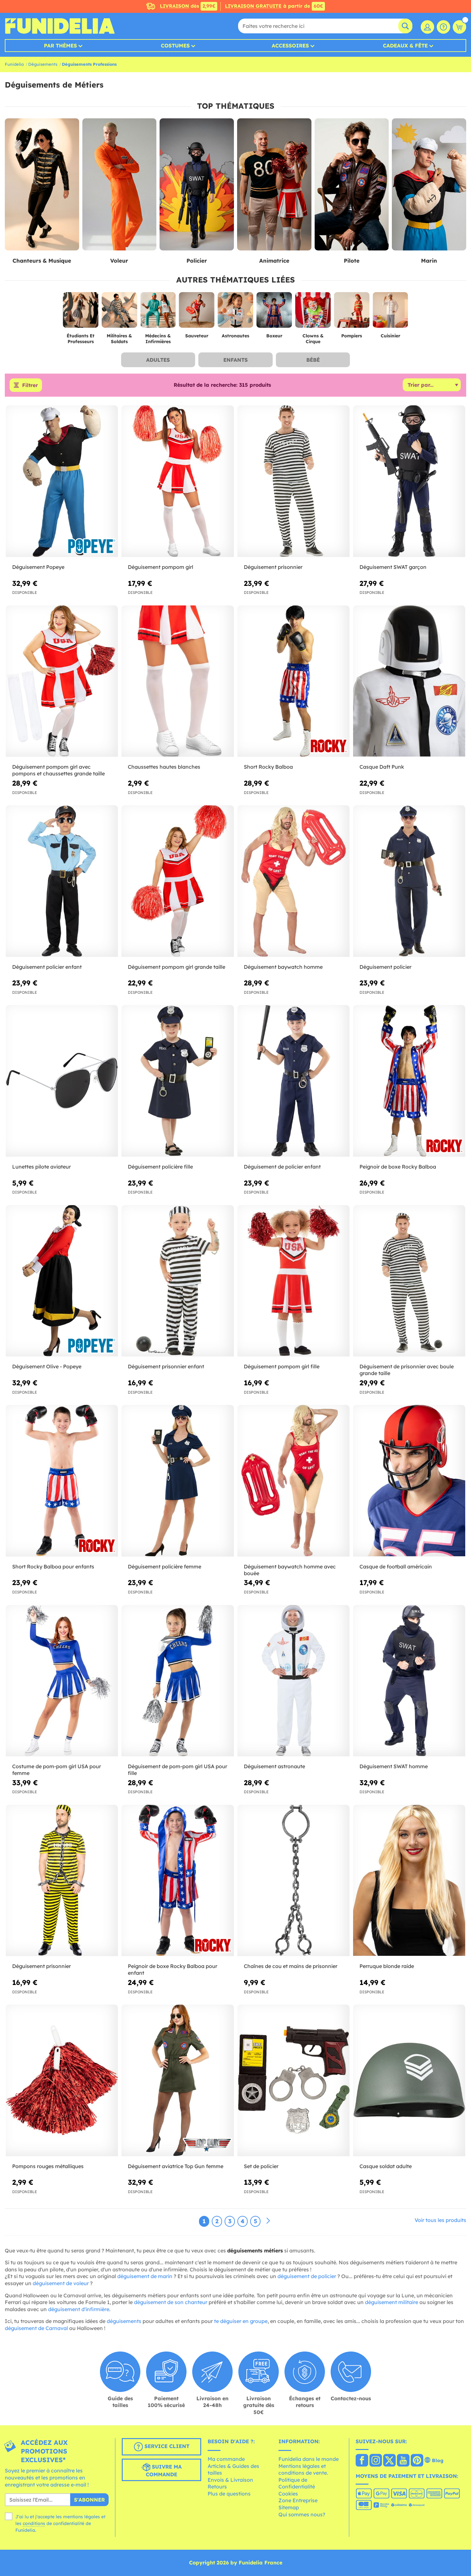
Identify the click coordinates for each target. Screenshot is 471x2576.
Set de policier (261, 2166)
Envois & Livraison (230, 2480)
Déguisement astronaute (274, 1766)
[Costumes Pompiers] (352, 312)
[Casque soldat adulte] (409, 2081)
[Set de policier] (293, 2081)
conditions (34, 2523)
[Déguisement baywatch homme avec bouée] (293, 1481)
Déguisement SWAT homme (394, 1766)
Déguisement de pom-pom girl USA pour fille (178, 1770)
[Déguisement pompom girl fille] (293, 1281)
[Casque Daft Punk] (409, 681)
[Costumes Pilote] (352, 185)
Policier (197, 261)
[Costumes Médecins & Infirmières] (158, 312)
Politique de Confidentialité (297, 2483)
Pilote (352, 261)
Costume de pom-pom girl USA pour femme (57, 1770)
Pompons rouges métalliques (48, 2166)
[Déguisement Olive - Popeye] (62, 1281)
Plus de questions (229, 2494)
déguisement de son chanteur (171, 2302)
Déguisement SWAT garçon (393, 567)
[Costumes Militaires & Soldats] (119, 312)
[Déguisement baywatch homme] (293, 881)
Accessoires (290, 46)
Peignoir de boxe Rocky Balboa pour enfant (173, 1969)
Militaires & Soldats (119, 339)
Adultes (158, 360)
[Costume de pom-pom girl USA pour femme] (62, 1681)
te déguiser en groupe (241, 2321)
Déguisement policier (385, 967)
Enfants (235, 360)
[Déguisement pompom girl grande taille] (178, 881)
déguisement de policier (307, 2276)
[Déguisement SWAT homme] (409, 1681)
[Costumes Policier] (197, 185)
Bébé (313, 360)
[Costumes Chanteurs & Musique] (42, 185)
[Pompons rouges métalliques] (62, 2081)
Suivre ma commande (164, 2471)
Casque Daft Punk (382, 767)
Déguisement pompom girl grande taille (177, 967)
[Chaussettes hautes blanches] (178, 681)
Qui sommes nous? (302, 2514)
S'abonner (89, 2500)
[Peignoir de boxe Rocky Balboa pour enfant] (178, 1881)
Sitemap (289, 2507)
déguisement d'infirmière (79, 2309)
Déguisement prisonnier (273, 567)
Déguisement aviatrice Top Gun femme (176, 2166)
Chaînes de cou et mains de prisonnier (291, 1966)
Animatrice (274, 261)
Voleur (119, 261)
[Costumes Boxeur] (274, 312)
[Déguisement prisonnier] (293, 481)
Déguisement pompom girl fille (282, 1366)
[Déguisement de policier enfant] (293, 1081)
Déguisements (43, 64)
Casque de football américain (396, 1567)
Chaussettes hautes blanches (164, 767)
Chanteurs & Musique (42, 261)
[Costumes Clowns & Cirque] (313, 312)
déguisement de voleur (61, 2283)
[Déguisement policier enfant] (62, 881)
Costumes (175, 46)
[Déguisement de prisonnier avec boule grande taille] (409, 1281)
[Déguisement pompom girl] (178, 481)
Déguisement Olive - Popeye (47, 1366)
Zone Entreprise (298, 2500)
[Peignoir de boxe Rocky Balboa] (409, 1081)
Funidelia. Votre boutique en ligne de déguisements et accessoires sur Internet (60, 26)
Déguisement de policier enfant (282, 1167)
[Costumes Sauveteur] (197, 312)
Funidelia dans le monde (309, 2459)
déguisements (124, 2321)
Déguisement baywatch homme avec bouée (290, 1570)
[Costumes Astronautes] (236, 312)
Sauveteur (197, 336)
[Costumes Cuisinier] (390, 312)
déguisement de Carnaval (36, 2328)
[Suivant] (268, 2221)
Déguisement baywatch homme (283, 967)
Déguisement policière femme (165, 1567)
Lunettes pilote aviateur (41, 1167)
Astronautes (235, 336)
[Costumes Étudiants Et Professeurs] (81, 312)
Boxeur (274, 336)
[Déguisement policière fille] (178, 1081)
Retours (217, 2487)
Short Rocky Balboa (268, 767)
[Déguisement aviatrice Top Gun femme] (178, 2081)
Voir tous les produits (440, 2220)
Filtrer (30, 385)
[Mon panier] (459, 27)
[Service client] (443, 27)
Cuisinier (390, 336)
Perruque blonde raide (387, 1966)
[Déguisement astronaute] (293, 1681)
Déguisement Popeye (38, 567)
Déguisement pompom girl (161, 567)
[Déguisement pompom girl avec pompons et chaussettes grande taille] (62, 681)
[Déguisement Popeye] (62, 481)
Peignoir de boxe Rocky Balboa (398, 1167)
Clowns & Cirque (313, 339)
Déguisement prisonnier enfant (166, 1366)
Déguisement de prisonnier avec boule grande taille (407, 1370)
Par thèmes (60, 46)
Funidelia (14, 64)
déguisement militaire (392, 2302)
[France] (362, 2461)
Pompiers (352, 336)
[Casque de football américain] (409, 1481)
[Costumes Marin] (429, 185)
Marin (429, 261)
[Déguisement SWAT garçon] (409, 481)
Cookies (288, 2494)
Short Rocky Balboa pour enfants (53, 1567)
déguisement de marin (145, 2276)
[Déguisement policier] (409, 881)
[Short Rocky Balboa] (293, 681)
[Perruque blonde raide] (409, 1881)
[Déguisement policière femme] (178, 1481)
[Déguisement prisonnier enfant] (178, 1281)
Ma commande (226, 2459)
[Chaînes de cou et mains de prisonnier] (293, 1881)
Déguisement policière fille (160, 1167)
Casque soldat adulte (386, 2166)
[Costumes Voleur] (120, 185)
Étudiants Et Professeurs (81, 339)
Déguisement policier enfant (47, 967)
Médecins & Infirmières (158, 339)
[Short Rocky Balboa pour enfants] (62, 1481)
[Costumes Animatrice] (274, 185)
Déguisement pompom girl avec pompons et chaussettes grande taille (58, 770)
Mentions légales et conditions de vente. (303, 2470)
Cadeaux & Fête (405, 46)
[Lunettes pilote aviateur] (62, 1081)
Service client (166, 2446)
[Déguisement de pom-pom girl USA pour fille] (178, 1681)
